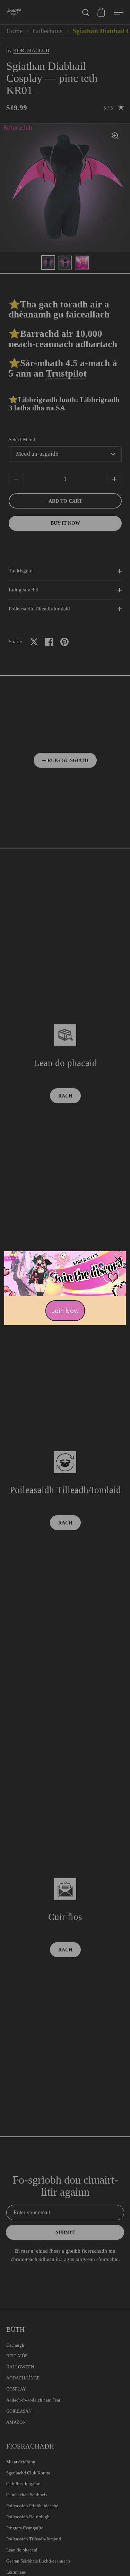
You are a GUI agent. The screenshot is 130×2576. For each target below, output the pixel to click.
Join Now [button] (65, 1310)
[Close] (118, 1260)
